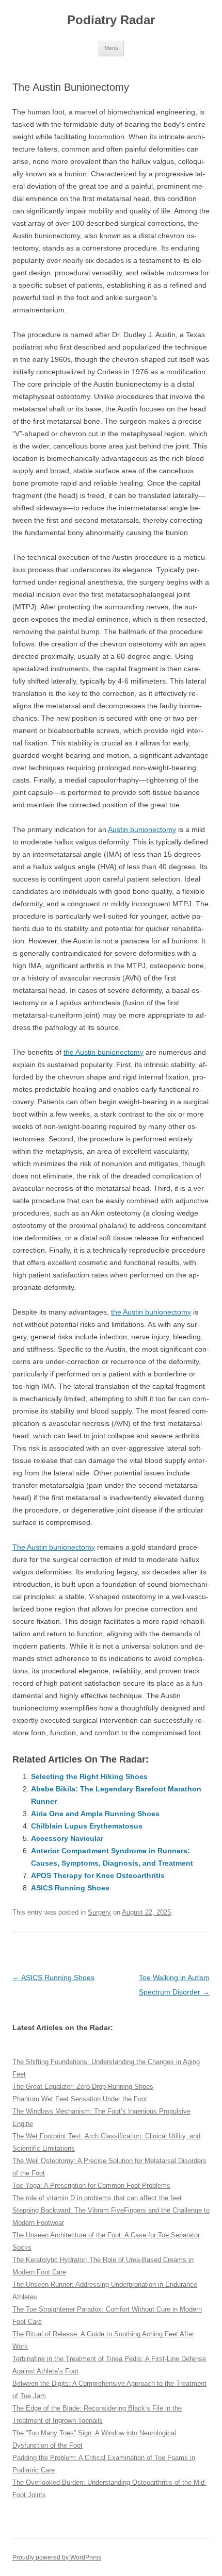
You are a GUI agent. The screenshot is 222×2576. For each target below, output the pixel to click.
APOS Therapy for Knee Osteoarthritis (98, 1875)
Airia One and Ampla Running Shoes (95, 1814)
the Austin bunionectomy (104, 1052)
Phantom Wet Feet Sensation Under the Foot (80, 2099)
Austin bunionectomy (142, 829)
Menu (111, 48)
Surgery (99, 1912)
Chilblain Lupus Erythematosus (87, 1826)
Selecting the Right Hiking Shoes (89, 1776)
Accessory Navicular (67, 1838)
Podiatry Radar (111, 20)
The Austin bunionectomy (54, 1547)
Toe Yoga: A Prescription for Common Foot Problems (91, 2186)
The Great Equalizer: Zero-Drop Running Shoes (83, 2087)
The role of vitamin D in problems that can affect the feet (97, 2198)
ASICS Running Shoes (70, 1888)
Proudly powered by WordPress (57, 2557)
